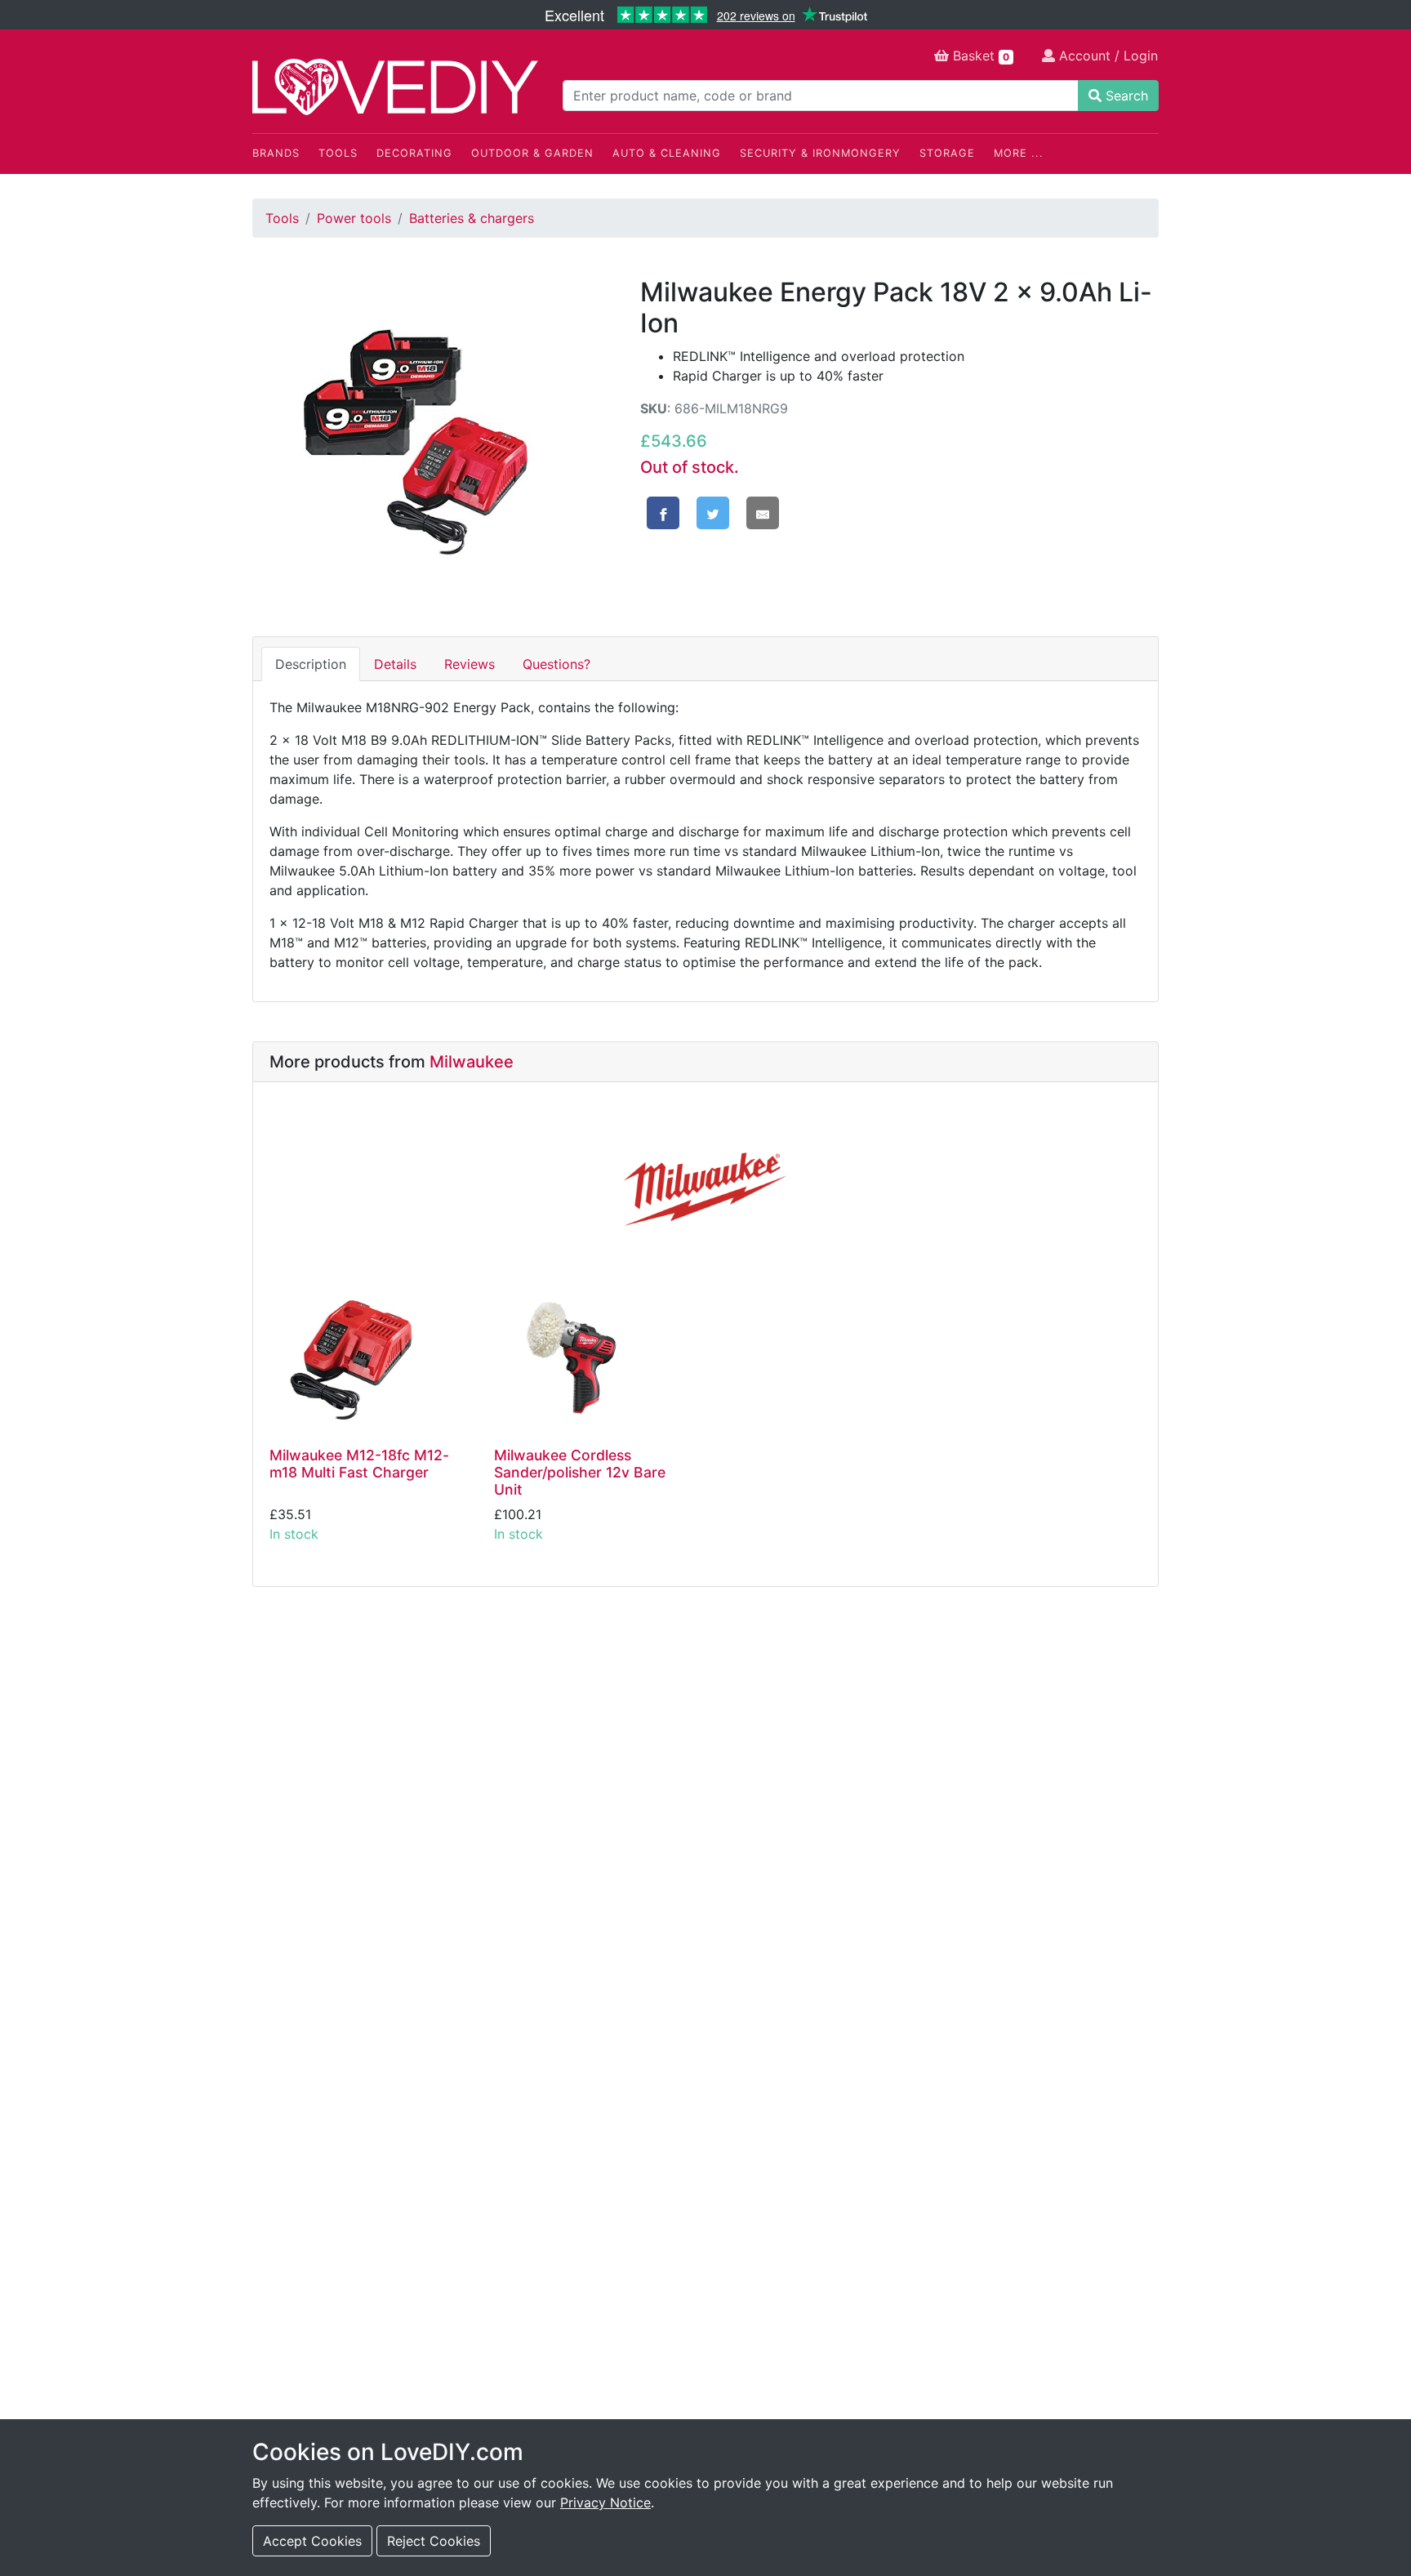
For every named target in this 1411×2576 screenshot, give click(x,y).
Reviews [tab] (470, 664)
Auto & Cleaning (667, 153)
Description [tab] (311, 664)
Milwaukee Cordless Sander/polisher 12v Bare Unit (580, 1472)
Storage (947, 153)
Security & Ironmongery (820, 153)
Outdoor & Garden (532, 153)
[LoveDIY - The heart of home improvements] (395, 87)
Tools (338, 153)
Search (1125, 96)
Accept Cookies (312, 2541)
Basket (979, 56)
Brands (276, 153)
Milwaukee (472, 1062)
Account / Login (1106, 56)
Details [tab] (395, 664)
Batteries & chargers (472, 218)
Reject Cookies (434, 2541)
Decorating (414, 153)
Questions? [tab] (556, 664)
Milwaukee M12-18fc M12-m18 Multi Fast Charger (359, 1464)
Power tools (354, 218)
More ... (1019, 153)
